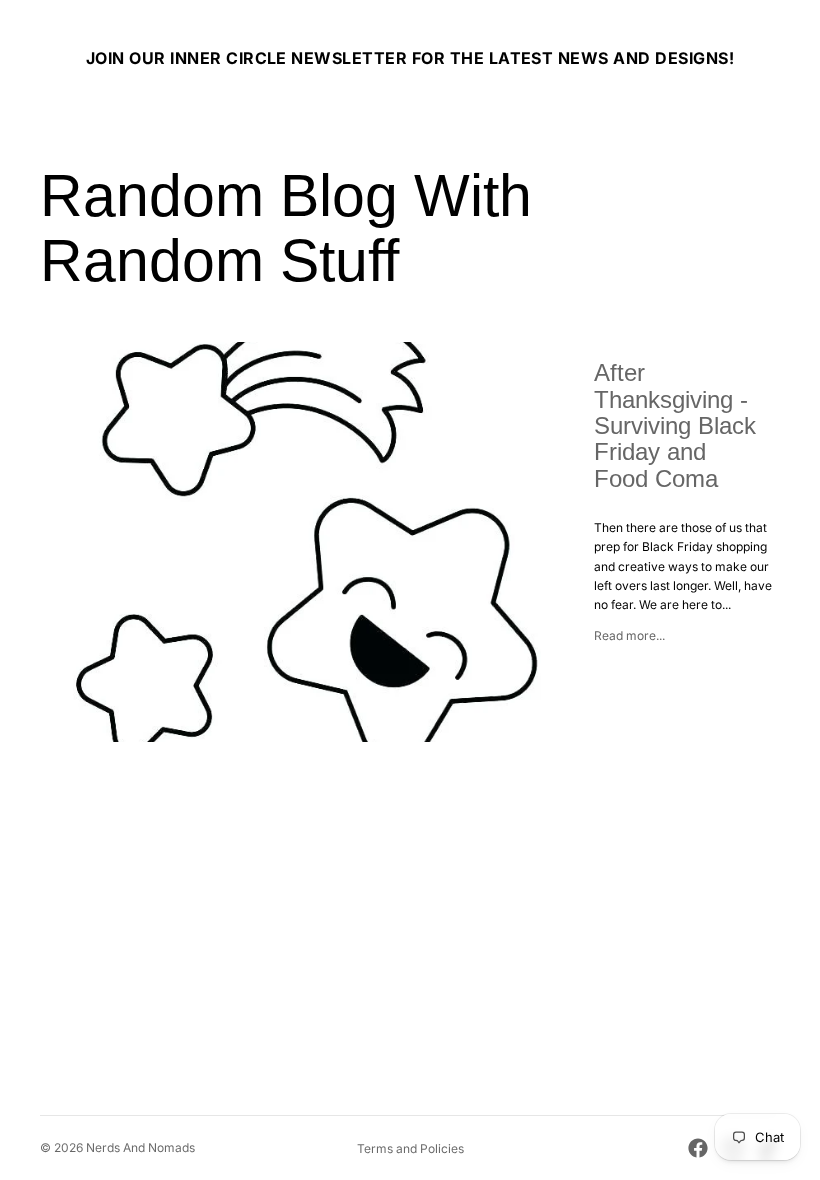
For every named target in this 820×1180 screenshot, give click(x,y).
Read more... (629, 635)
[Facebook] (698, 1148)
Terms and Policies (410, 1148)
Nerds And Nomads (140, 1147)
